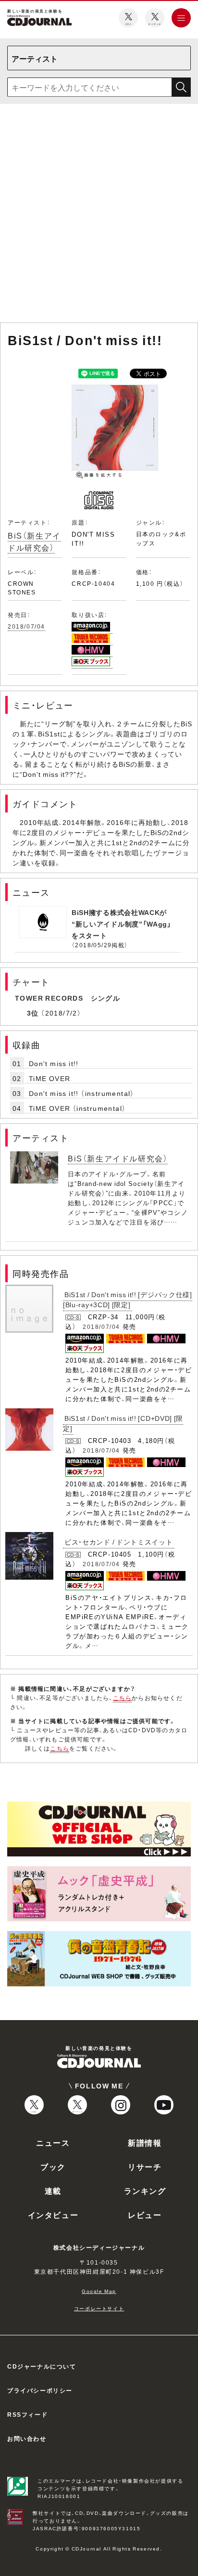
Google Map (99, 2291)
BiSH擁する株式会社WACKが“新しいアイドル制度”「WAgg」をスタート (122, 924)
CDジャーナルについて (42, 2366)
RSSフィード (27, 2414)
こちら (123, 1698)
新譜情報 (145, 2142)
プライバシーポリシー (40, 2390)
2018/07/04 (26, 626)
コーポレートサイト (99, 2308)
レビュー (145, 2215)
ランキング (145, 2190)
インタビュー (53, 2215)
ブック (53, 2166)
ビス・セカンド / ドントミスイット (119, 1542)
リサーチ (145, 2166)
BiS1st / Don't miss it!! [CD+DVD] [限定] (123, 1423)
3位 (33, 1013)
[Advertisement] (99, 215)
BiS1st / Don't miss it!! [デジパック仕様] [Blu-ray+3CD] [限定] (128, 1299)
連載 (53, 2190)
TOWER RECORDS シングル (68, 998)
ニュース (53, 2142)
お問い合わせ (27, 2438)
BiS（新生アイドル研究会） (34, 541)
